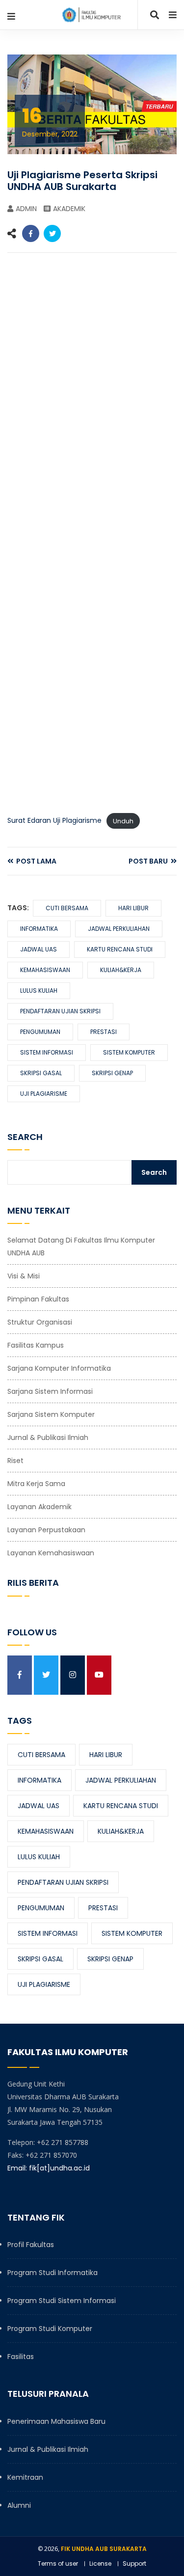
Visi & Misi (24, 1276)
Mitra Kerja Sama (36, 1484)
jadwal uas (39, 949)
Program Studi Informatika (53, 2273)
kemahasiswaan (45, 970)
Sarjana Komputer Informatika (59, 1368)
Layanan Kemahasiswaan (51, 1553)
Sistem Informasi (47, 1052)
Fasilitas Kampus (36, 1345)
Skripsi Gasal (41, 1073)
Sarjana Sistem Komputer (51, 1414)
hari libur (133, 908)
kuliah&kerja (121, 970)
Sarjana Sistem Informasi (50, 1391)
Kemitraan (25, 2477)
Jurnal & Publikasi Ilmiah (48, 1437)
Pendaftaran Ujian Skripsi (60, 1011)
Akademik (69, 209)
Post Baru (149, 861)
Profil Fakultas (31, 2245)
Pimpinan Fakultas (38, 1299)
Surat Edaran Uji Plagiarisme (54, 820)
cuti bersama (67, 908)
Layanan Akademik (39, 1507)
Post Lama (36, 861)
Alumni (19, 2505)
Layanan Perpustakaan (46, 1530)
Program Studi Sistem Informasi (62, 2301)
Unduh (123, 821)
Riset (15, 1461)
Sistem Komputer (129, 1052)
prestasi (104, 1032)
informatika (39, 929)
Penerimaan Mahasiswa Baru (56, 2421)
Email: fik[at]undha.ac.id (49, 2168)
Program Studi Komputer (50, 2329)
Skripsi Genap (112, 1073)
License (100, 2563)
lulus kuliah (39, 990)
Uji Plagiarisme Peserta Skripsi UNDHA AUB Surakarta (82, 181)
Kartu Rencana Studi (120, 949)
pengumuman (40, 1032)
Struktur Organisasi (40, 1322)
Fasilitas (21, 2357)
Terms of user (58, 2563)
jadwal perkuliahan (119, 929)
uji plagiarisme (44, 1094)
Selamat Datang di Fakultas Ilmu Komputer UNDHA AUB (81, 1247)
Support (134, 2563)
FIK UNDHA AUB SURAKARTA (104, 2549)
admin (26, 209)
